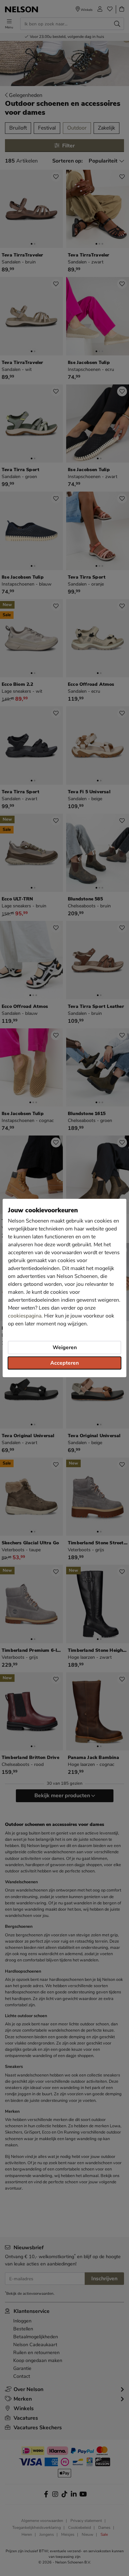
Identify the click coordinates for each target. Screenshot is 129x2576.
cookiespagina (25, 1316)
